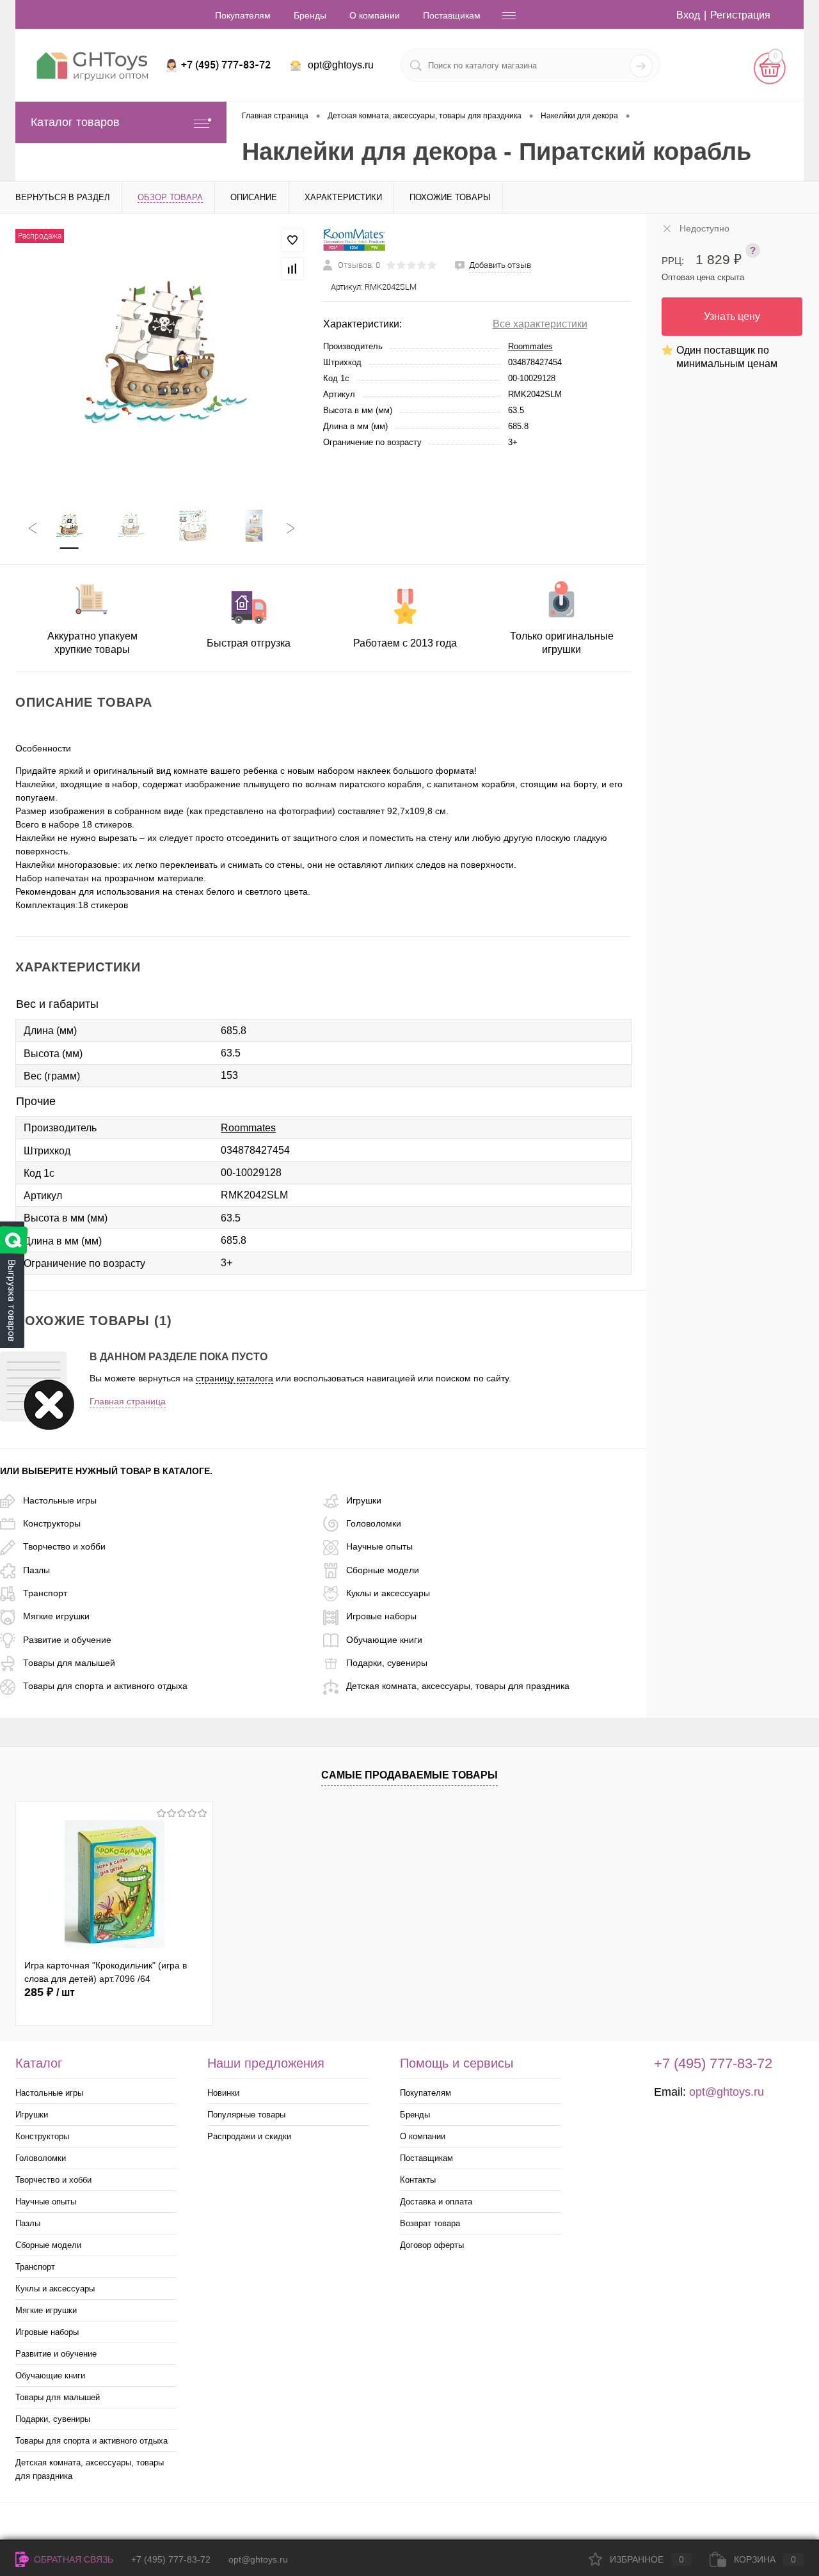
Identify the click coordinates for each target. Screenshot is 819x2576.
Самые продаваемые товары (409, 1775)
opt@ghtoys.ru (341, 65)
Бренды (310, 15)
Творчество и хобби (64, 1546)
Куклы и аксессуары (388, 1593)
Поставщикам (452, 15)
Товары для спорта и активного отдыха (105, 1686)
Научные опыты (379, 1546)
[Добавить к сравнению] (292, 269)
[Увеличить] (162, 354)
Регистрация (740, 15)
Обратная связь (72, 2559)
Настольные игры (60, 1500)
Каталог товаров (75, 122)
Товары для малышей (69, 1663)
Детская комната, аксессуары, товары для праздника (458, 1686)
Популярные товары (246, 2115)
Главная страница (128, 1401)
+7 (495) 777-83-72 (171, 2559)
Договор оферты (432, 2245)
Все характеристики (540, 324)
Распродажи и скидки (249, 2136)
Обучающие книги (384, 1640)
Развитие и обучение (67, 1640)
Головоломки (374, 1523)
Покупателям (243, 15)
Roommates (530, 346)
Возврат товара (430, 2223)
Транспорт (45, 1593)
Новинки (223, 2093)
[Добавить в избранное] (292, 240)
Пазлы (36, 1570)
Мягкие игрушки (56, 1616)
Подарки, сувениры (387, 1663)
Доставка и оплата (436, 2202)
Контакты (418, 2180)
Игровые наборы (381, 1616)
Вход (688, 15)
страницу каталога (235, 1378)
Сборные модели (383, 1570)
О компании (375, 15)
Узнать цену (732, 316)
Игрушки (364, 1500)
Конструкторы (52, 1523)
